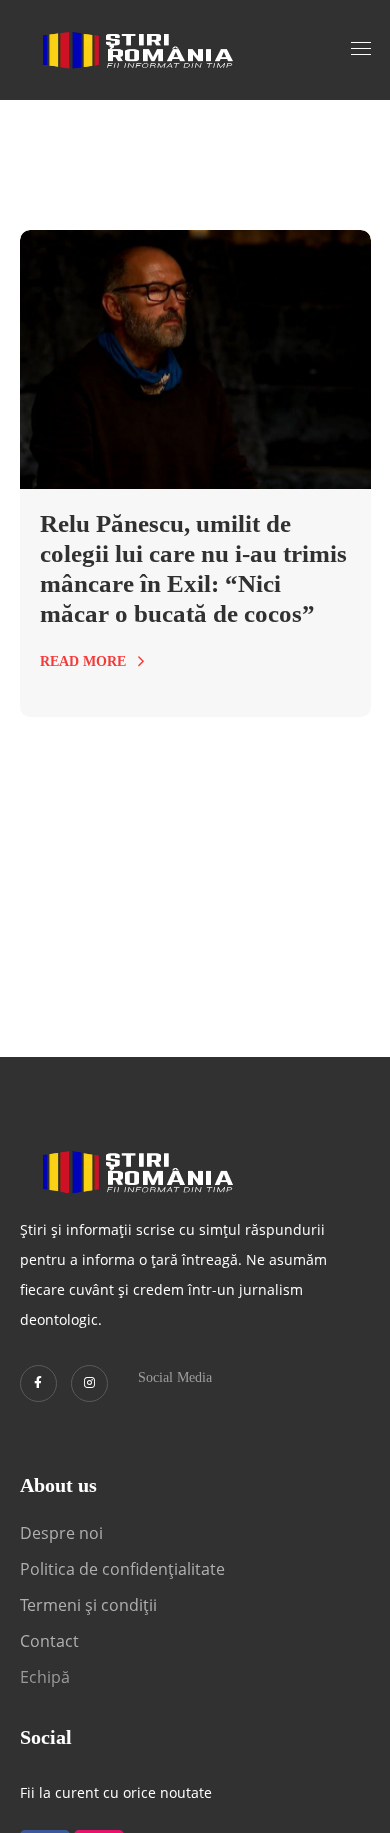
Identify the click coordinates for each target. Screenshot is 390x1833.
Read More (83, 661)
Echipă (45, 1677)
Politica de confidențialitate (122, 1569)
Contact (51, 1641)
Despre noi (61, 1533)
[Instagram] (89, 1383)
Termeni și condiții (88, 1605)
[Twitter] (38, 1383)
